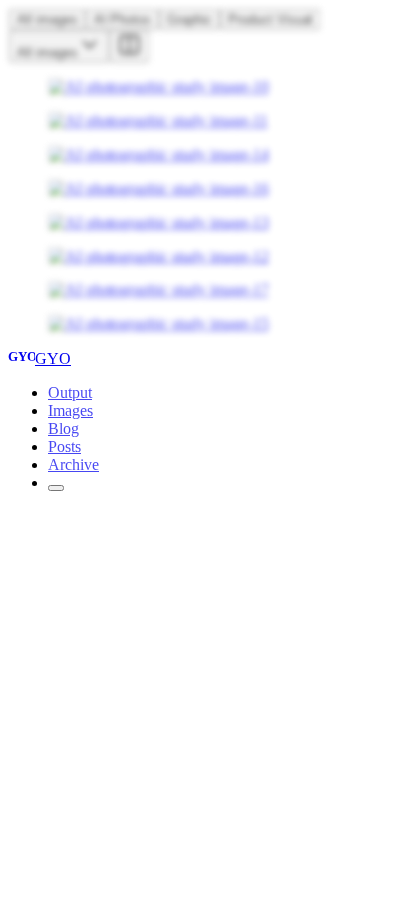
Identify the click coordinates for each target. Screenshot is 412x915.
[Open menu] (56, 488)
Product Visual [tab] (270, 19)
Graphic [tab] (189, 19)
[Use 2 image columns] (129, 46)
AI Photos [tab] (123, 19)
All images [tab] (47, 19)
